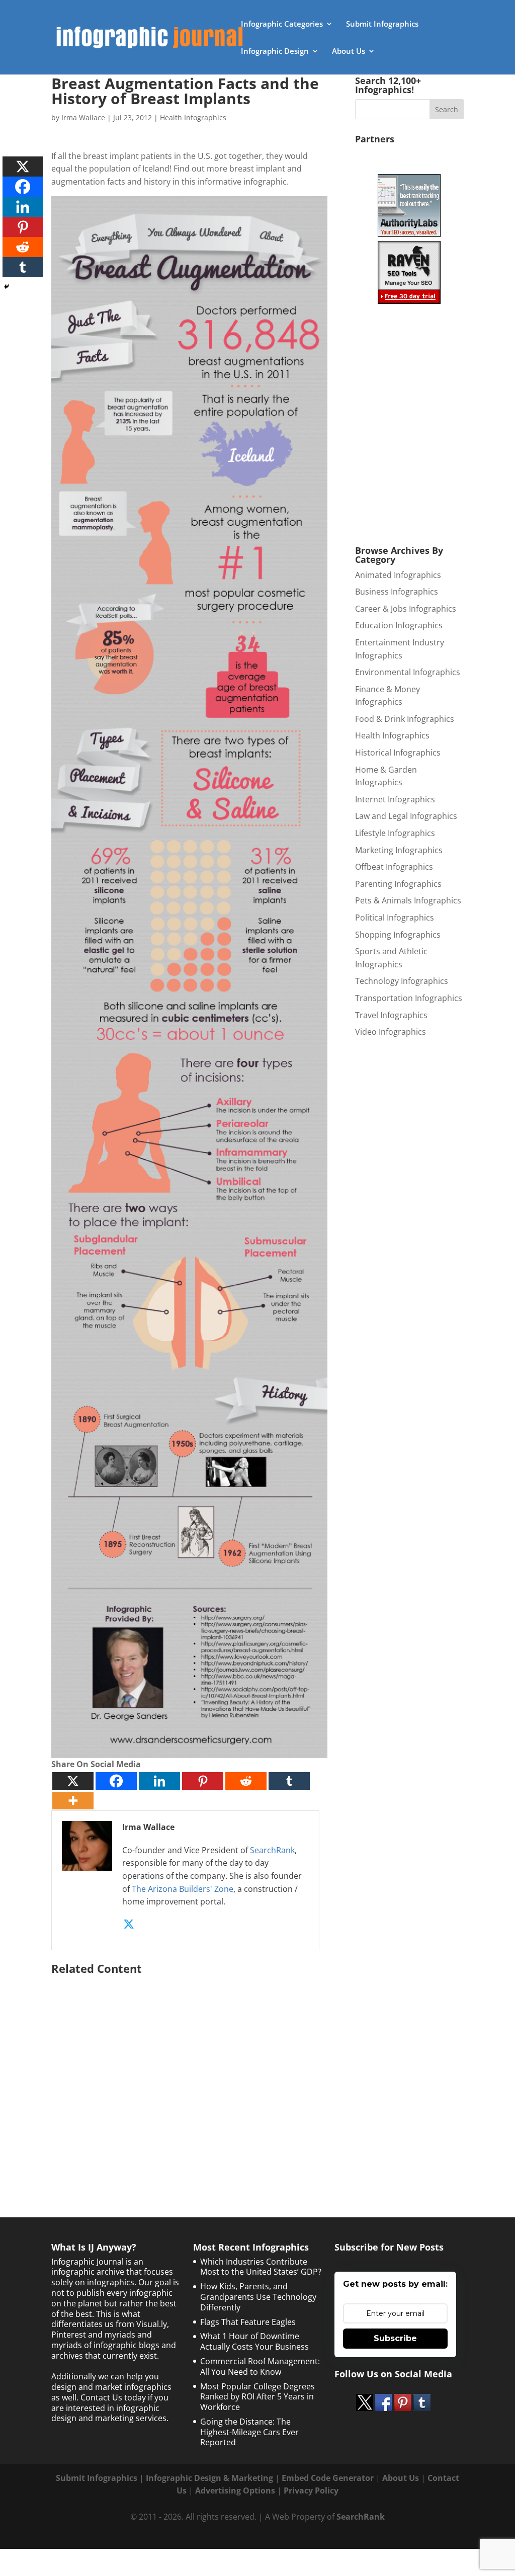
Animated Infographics (398, 575)
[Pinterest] (203, 1781)
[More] (73, 1801)
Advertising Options (235, 2490)
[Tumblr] (289, 1781)
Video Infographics (391, 1032)
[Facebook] (116, 1781)
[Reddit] (246, 1781)
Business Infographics (397, 592)
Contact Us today (113, 2397)
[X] (73, 1781)
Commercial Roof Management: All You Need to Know (260, 2366)
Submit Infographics (382, 24)
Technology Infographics (402, 981)
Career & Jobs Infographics (406, 609)
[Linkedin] (159, 1781)
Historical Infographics (398, 753)
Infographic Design (275, 52)
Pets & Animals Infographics (408, 900)
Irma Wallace (83, 117)
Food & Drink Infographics (405, 719)
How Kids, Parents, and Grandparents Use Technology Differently (258, 2297)
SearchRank (272, 1850)
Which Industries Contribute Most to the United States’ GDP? (261, 2267)
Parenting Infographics (398, 884)
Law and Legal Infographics (406, 816)
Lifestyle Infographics (395, 833)
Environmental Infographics (408, 672)
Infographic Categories (282, 24)
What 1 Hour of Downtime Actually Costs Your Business (254, 2341)
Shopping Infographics (398, 935)
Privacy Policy (311, 2490)
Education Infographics (399, 625)
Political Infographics (395, 918)
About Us (349, 52)
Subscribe (395, 2338)
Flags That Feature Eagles (248, 2322)
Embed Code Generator (328, 2478)
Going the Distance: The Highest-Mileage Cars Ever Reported (249, 2432)
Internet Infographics (395, 799)
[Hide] (7, 287)
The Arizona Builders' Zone (183, 1889)
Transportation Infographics (409, 998)
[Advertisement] (189, 2075)
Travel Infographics (391, 1015)
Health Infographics (193, 117)
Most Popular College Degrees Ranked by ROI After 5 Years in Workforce (257, 2397)
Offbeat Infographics (394, 867)
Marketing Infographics (399, 850)
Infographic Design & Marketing (209, 2478)
